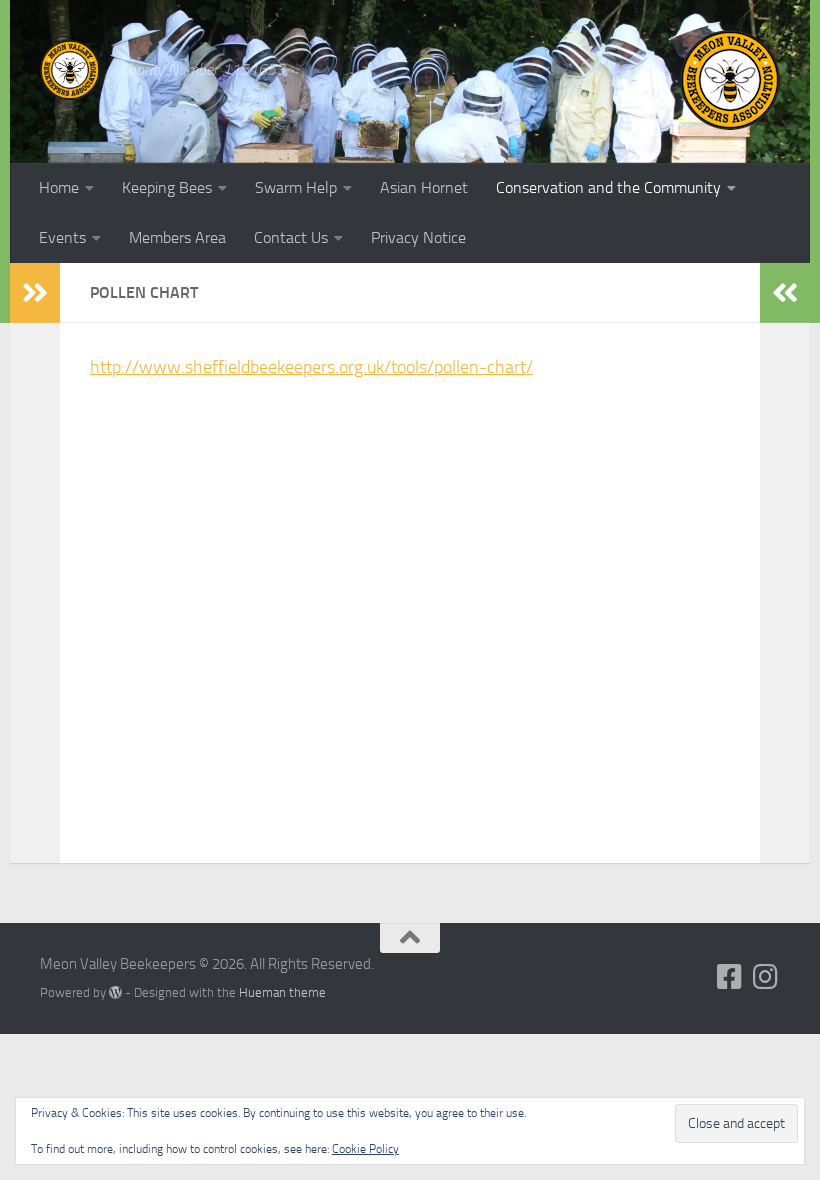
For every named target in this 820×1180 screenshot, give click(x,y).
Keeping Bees (167, 187)
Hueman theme (282, 992)
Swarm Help (296, 187)
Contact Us (291, 237)
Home (59, 187)
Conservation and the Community (608, 187)
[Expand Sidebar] (35, 293)
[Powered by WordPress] (115, 992)
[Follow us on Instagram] (766, 977)
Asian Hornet (424, 187)
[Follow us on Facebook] (730, 977)
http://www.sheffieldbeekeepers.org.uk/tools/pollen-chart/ (311, 367)
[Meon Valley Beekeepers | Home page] (70, 70)
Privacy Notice (418, 237)
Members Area (177, 237)
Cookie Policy (365, 1149)
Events (62, 237)
